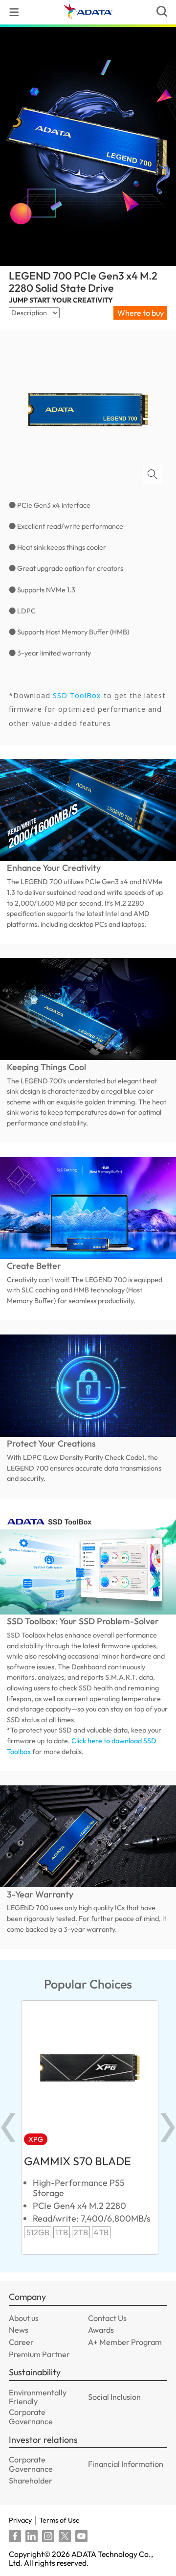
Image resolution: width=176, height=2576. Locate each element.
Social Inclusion (114, 2397)
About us (24, 2318)
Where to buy (141, 313)
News (19, 2330)
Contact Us (107, 2318)
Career (21, 2342)
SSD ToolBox (78, 695)
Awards (101, 2330)
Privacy (20, 2520)
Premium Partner (39, 2354)
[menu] (14, 12)
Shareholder (31, 2481)
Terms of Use (59, 2520)
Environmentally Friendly (38, 2397)
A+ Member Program (125, 2342)
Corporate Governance (31, 2417)
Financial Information (126, 2464)
